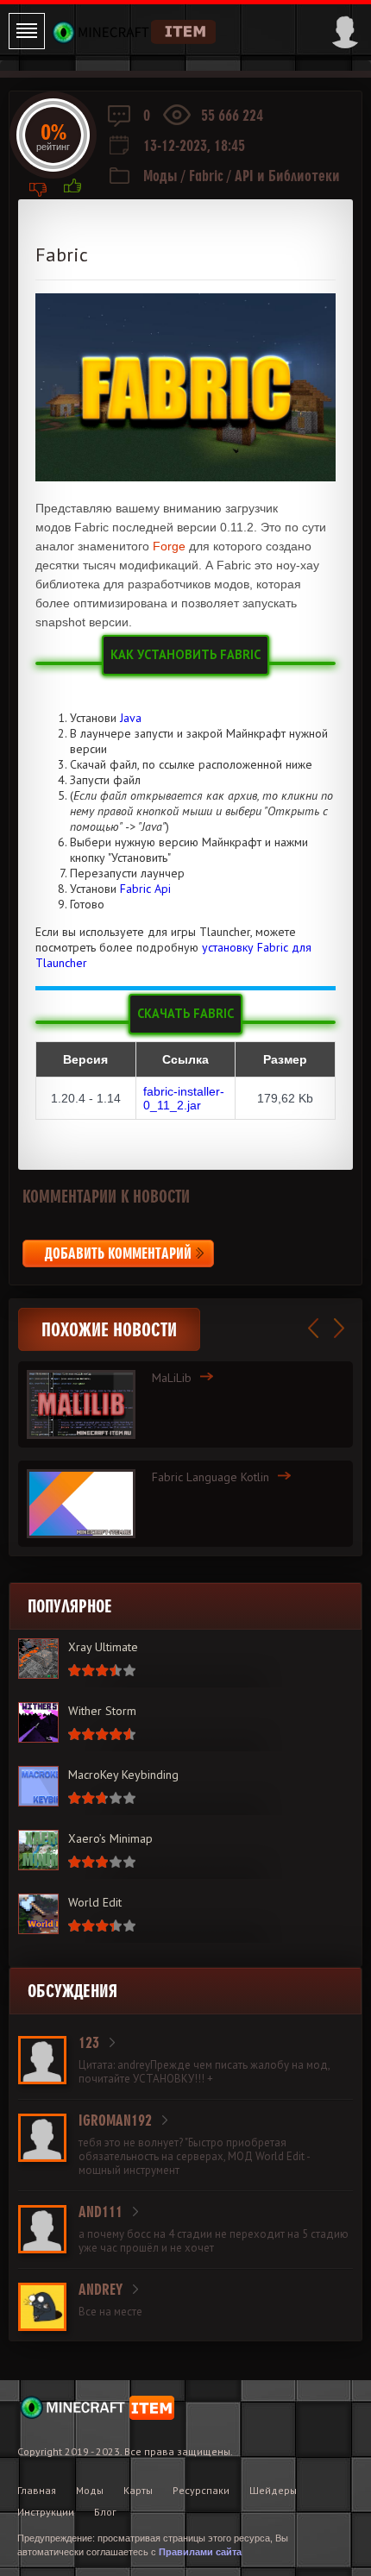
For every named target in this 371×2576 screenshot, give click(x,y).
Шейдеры (273, 2490)
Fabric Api (145, 889)
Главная (37, 2490)
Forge (169, 546)
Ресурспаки (201, 2490)
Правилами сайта (200, 2552)
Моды (160, 176)
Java (131, 718)
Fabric (206, 176)
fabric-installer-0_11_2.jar (184, 1098)
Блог (105, 2512)
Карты (138, 2490)
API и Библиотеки (287, 176)
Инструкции (46, 2512)
